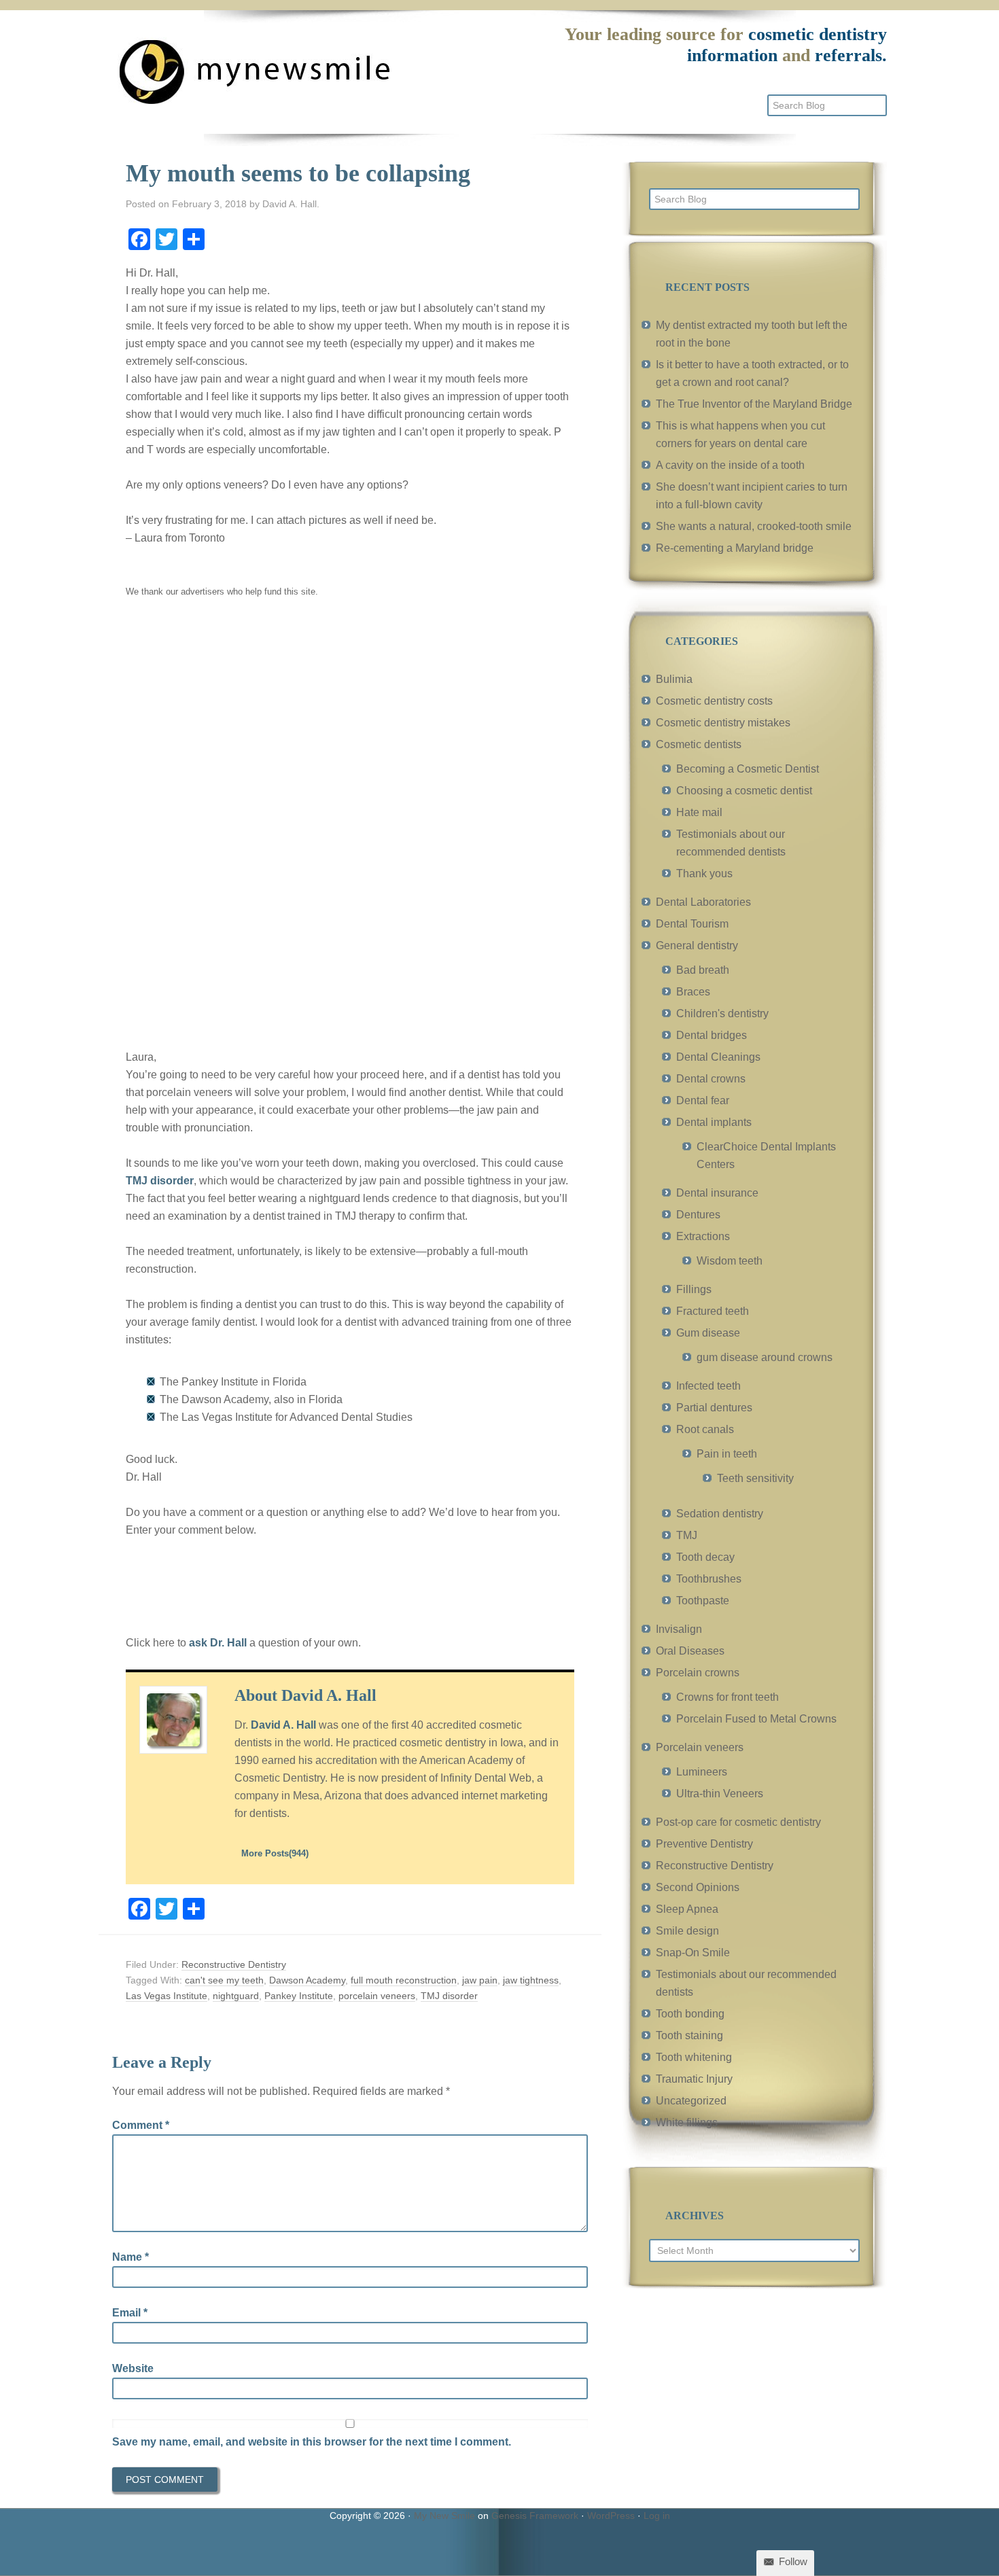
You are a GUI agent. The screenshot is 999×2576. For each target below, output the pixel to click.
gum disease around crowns (765, 1357)
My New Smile (444, 2516)
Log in (657, 2516)
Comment (141, 2125)
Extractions (703, 1236)
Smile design (687, 1931)
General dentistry (697, 946)
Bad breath (703, 970)
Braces (693, 992)
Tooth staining (689, 2035)
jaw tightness (531, 1980)
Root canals (705, 1429)
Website (133, 2368)
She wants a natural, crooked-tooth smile (754, 526)
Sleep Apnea (687, 1909)
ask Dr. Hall (218, 1643)
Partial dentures (714, 1408)
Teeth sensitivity (755, 1478)
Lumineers (702, 1772)
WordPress (611, 2516)
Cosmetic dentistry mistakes (723, 723)
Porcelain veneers (700, 1747)
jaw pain (480, 1980)
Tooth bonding (690, 2014)
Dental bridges (712, 1035)
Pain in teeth (727, 1454)
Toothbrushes (709, 1579)
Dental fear (703, 1100)
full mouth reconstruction (404, 1980)
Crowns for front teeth (728, 1697)
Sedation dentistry (720, 1514)
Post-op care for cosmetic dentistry (738, 1822)
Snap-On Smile (693, 1953)
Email (130, 2313)
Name (130, 2257)
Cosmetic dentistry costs (714, 701)
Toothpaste (703, 1601)
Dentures (698, 1215)
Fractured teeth (713, 1311)
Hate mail (699, 812)
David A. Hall (283, 1725)
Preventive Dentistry (704, 1844)
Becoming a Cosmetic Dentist (748, 769)
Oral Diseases (690, 1651)
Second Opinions (698, 1887)
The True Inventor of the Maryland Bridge (754, 404)
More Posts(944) (275, 1853)
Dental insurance (717, 1193)
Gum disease (708, 1333)
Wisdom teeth (730, 1261)
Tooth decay (705, 1557)
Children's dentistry (722, 1013)
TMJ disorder (160, 1181)
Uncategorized (691, 2101)
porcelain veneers (377, 1996)
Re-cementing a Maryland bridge (735, 548)
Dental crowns (711, 1079)
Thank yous (704, 874)
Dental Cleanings (718, 1057)
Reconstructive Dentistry (234, 1964)
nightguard (236, 1996)
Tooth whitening (694, 2057)
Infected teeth (708, 1386)
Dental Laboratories (703, 902)
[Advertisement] (228, 822)
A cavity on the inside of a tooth (730, 465)
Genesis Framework (535, 2516)
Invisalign (679, 1629)
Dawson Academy (307, 1980)
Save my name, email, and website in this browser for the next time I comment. (312, 2442)
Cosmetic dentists (699, 744)
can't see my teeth (224, 1980)
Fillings (694, 1289)
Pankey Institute (299, 1996)
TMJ (687, 1535)
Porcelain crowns (698, 1673)
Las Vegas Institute (166, 1996)
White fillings (687, 2122)
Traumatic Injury (694, 2079)
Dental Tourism (692, 924)
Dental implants (714, 1122)
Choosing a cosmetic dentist (744, 791)
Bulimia (674, 679)
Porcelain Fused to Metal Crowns (756, 1719)
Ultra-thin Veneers (720, 1794)
